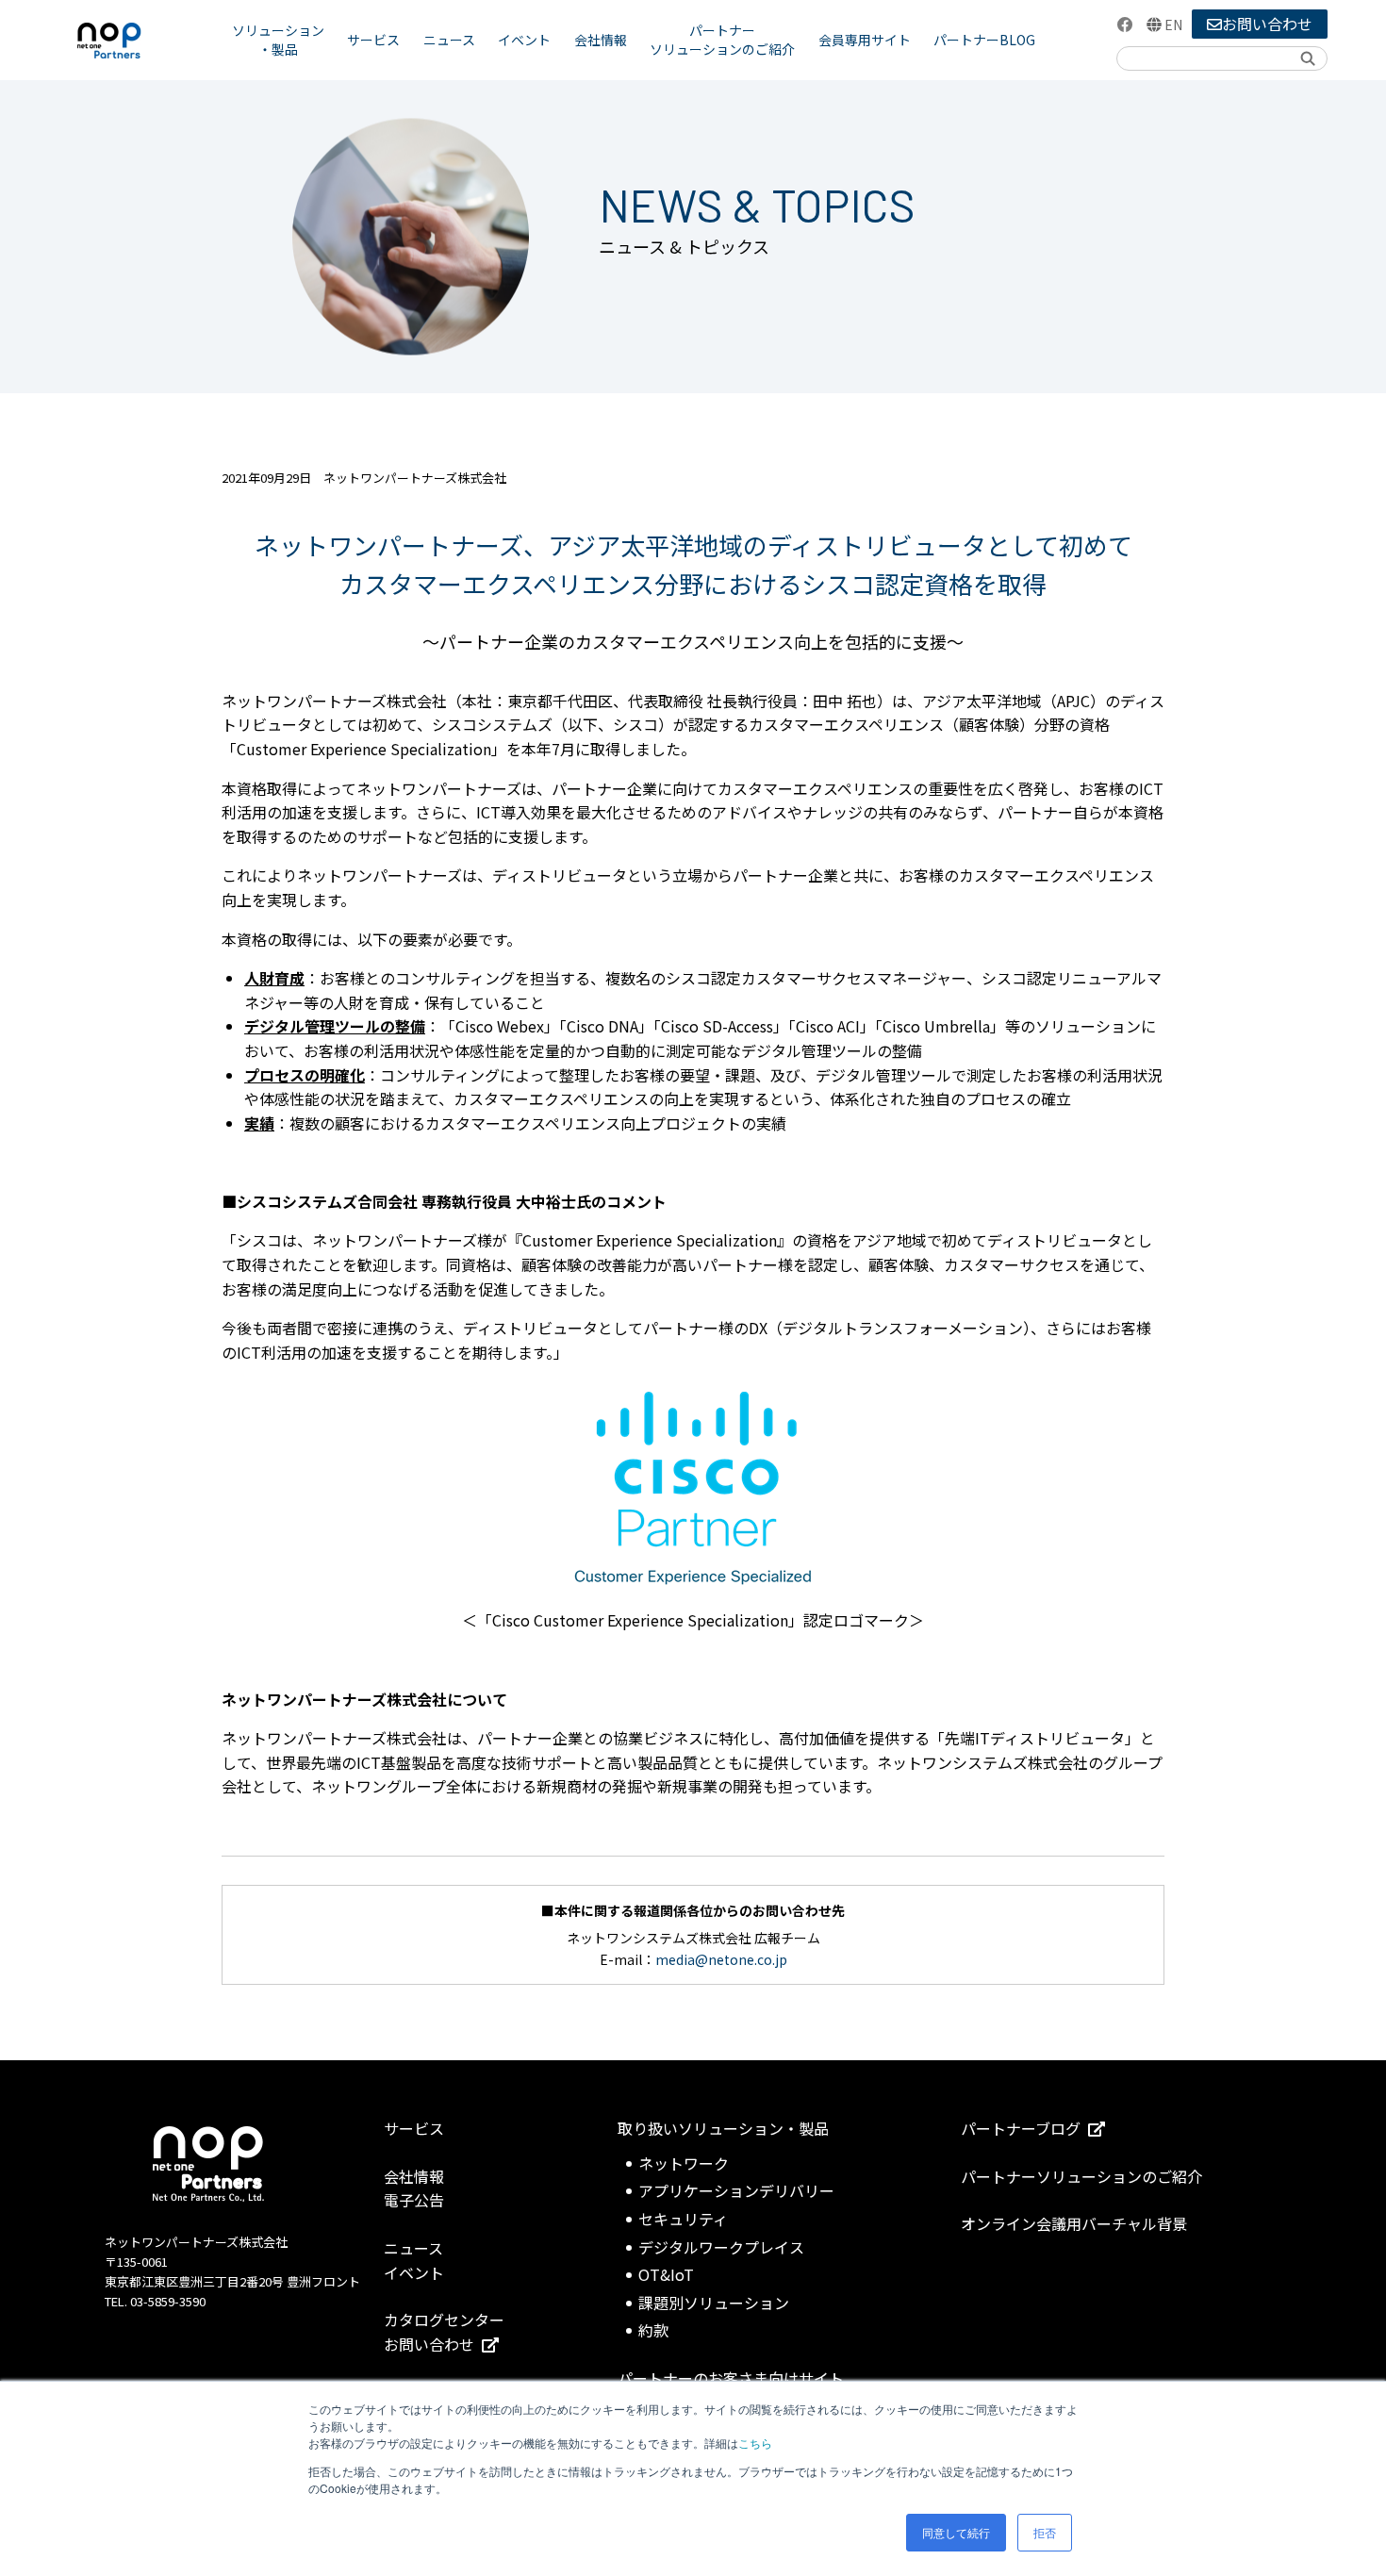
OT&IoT (666, 2274)
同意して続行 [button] (956, 2532)
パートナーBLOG (984, 40)
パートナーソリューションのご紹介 (722, 40)
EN (1173, 25)
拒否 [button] (1045, 2532)
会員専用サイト (865, 40)
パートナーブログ (1021, 2128)
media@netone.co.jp (721, 1959)
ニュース (449, 40)
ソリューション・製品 (278, 40)
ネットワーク (684, 2163)
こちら (755, 2443)
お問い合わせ (1267, 24)
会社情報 (601, 40)
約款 (653, 2330)
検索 (1306, 58)
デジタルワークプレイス (721, 2247)
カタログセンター (444, 2320)
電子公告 (414, 2200)
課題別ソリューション (714, 2303)
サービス (373, 40)
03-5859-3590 (168, 2301)
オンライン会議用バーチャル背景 (1074, 2223)
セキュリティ (683, 2219)
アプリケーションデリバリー (736, 2190)
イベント (524, 40)
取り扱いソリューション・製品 (723, 2128)
